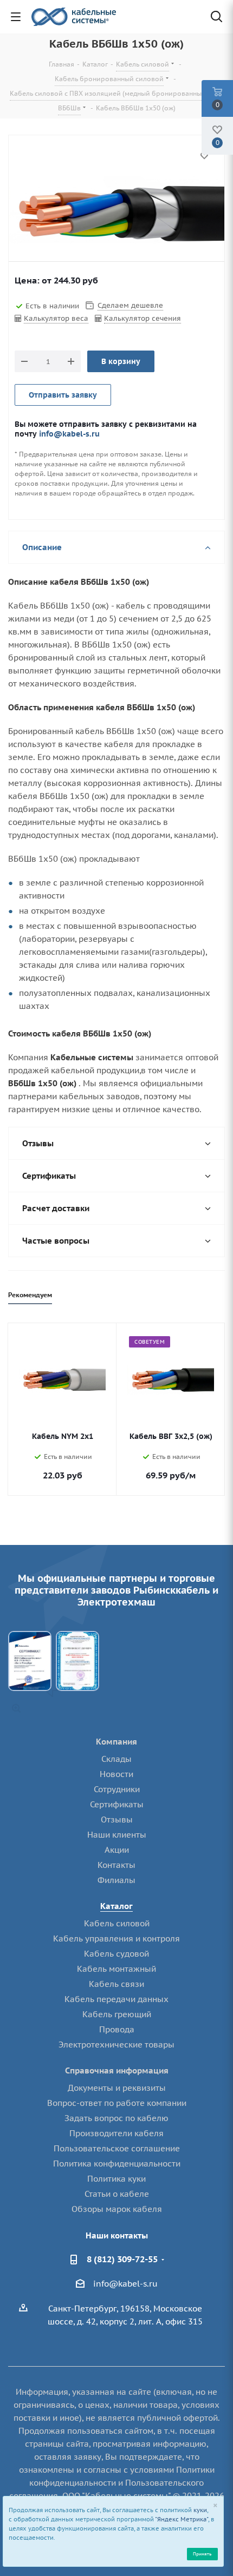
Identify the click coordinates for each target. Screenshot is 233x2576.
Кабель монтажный (116, 1969)
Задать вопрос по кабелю (116, 2118)
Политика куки (116, 2179)
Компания (116, 1742)
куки (200, 2510)
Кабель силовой (117, 1923)
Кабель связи (116, 1984)
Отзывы (117, 1819)
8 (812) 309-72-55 (122, 2259)
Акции (117, 1850)
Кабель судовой (116, 1954)
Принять (202, 2554)
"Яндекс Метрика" (182, 2519)
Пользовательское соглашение (117, 2148)
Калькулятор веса (56, 318)
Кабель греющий (117, 2014)
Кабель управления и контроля (116, 1938)
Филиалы (116, 1880)
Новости (116, 1774)
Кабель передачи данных (116, 1999)
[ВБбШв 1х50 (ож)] (116, 214)
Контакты (116, 1865)
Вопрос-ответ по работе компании (117, 2103)
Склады (116, 1759)
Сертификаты (117, 1804)
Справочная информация (117, 2070)
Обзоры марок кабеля (117, 2209)
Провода (117, 2029)
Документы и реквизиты (117, 2088)
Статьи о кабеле (117, 2194)
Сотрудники (117, 1789)
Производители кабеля (116, 2133)
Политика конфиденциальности (117, 2164)
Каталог (116, 1906)
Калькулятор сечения (143, 318)
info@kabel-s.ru (69, 434)
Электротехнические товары (116, 2045)
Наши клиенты (117, 1835)
